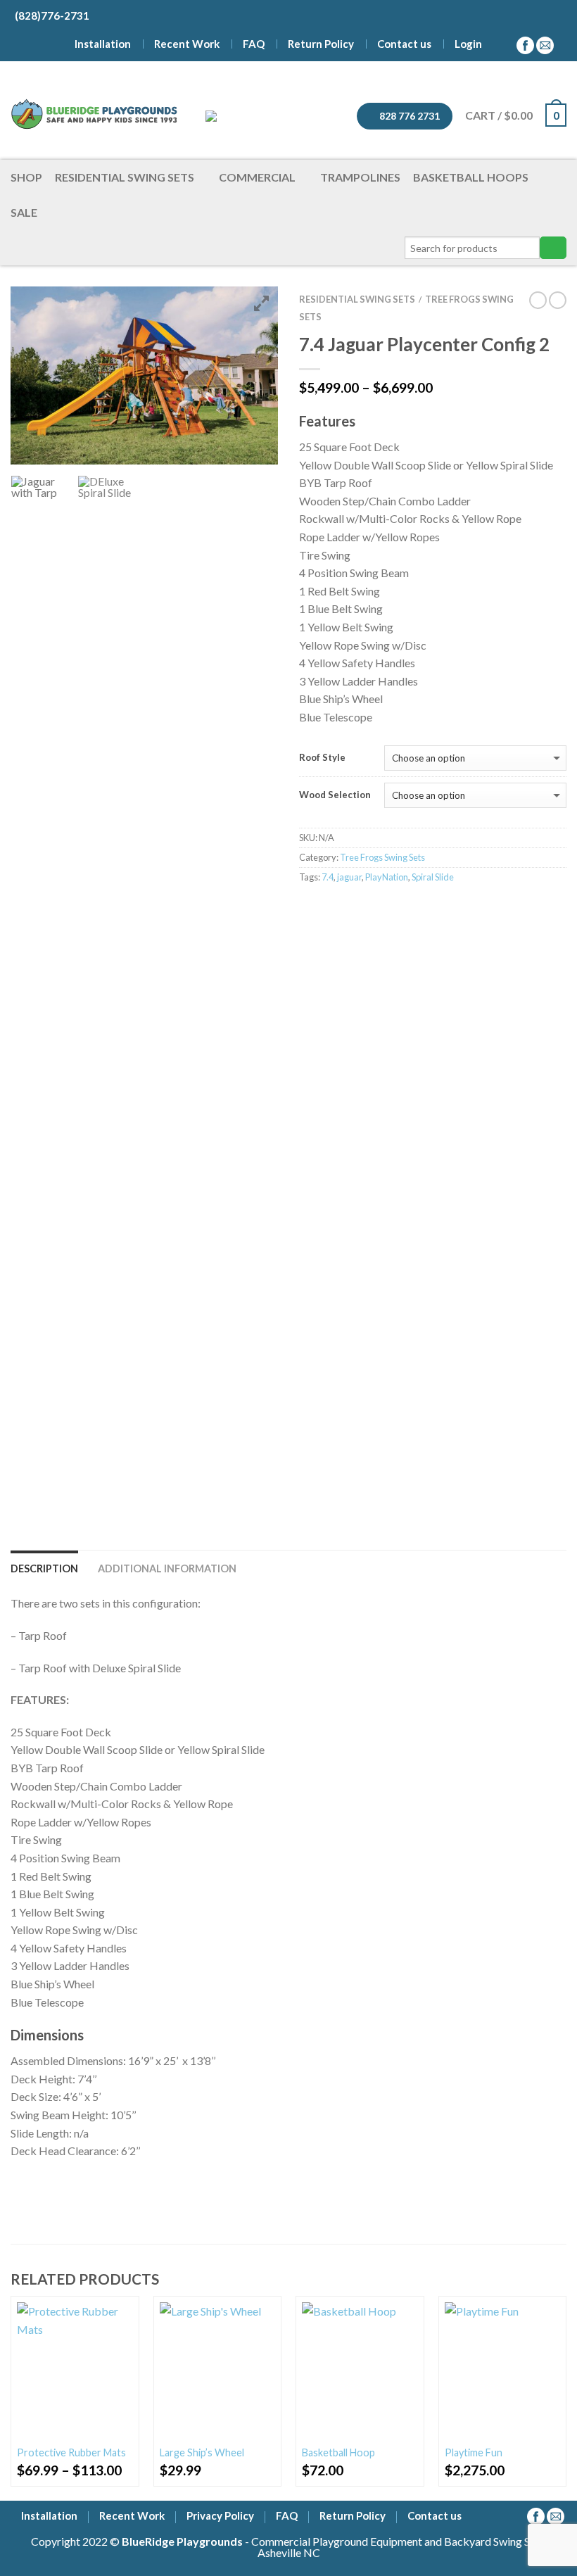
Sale (24, 212)
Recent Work (187, 44)
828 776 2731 (408, 116)
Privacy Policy (220, 2517)
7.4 (328, 877)
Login (468, 44)
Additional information (167, 1568)
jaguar (349, 877)
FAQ (254, 44)
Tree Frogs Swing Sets (382, 857)
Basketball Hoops (471, 177)
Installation (103, 44)
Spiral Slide (433, 877)
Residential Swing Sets (125, 177)
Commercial (257, 177)
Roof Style (322, 758)
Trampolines (360, 177)
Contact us (404, 44)
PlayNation (387, 877)
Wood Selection (335, 795)
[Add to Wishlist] (122, 2313)
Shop (26, 177)
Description (44, 1568)
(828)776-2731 (50, 15)
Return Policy (321, 44)
